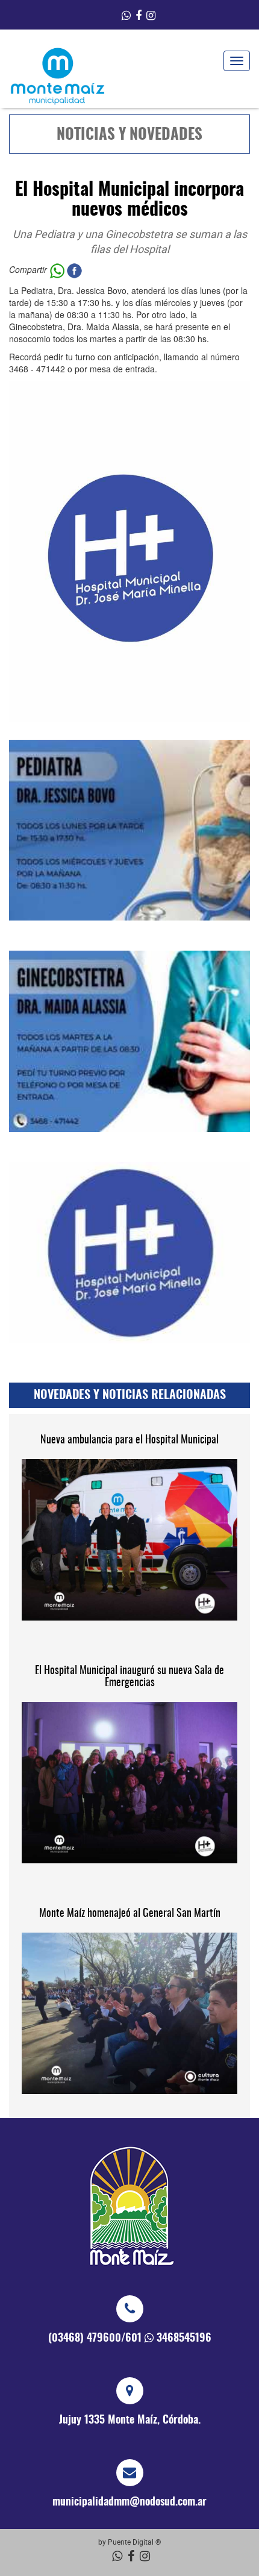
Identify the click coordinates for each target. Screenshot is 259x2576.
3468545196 (184, 2339)
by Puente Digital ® (129, 2542)
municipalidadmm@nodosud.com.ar (129, 2503)
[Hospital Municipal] (129, 830)
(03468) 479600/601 (95, 2339)
